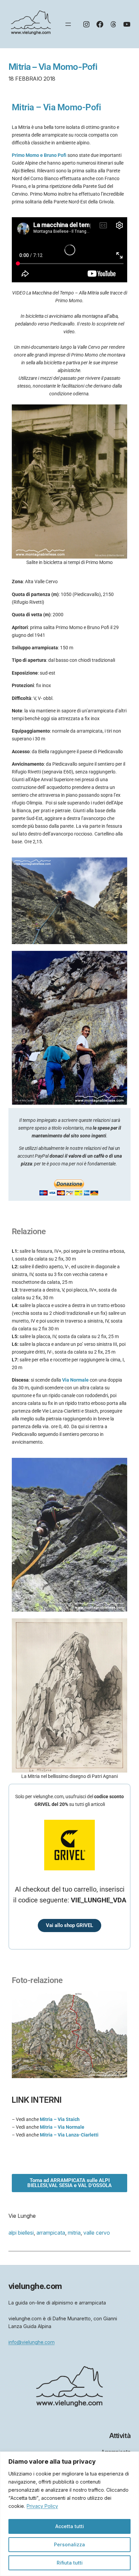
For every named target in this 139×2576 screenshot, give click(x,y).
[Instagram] (86, 24)
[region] (69, 2514)
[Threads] (113, 24)
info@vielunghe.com (32, 2342)
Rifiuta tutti (70, 2563)
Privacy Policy (42, 2506)
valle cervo (97, 2233)
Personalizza (69, 2544)
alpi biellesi (21, 2233)
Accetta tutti (70, 2526)
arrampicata (51, 2233)
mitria (74, 2233)
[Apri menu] (68, 24)
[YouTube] (127, 24)
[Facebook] (100, 24)
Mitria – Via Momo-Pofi (53, 67)
